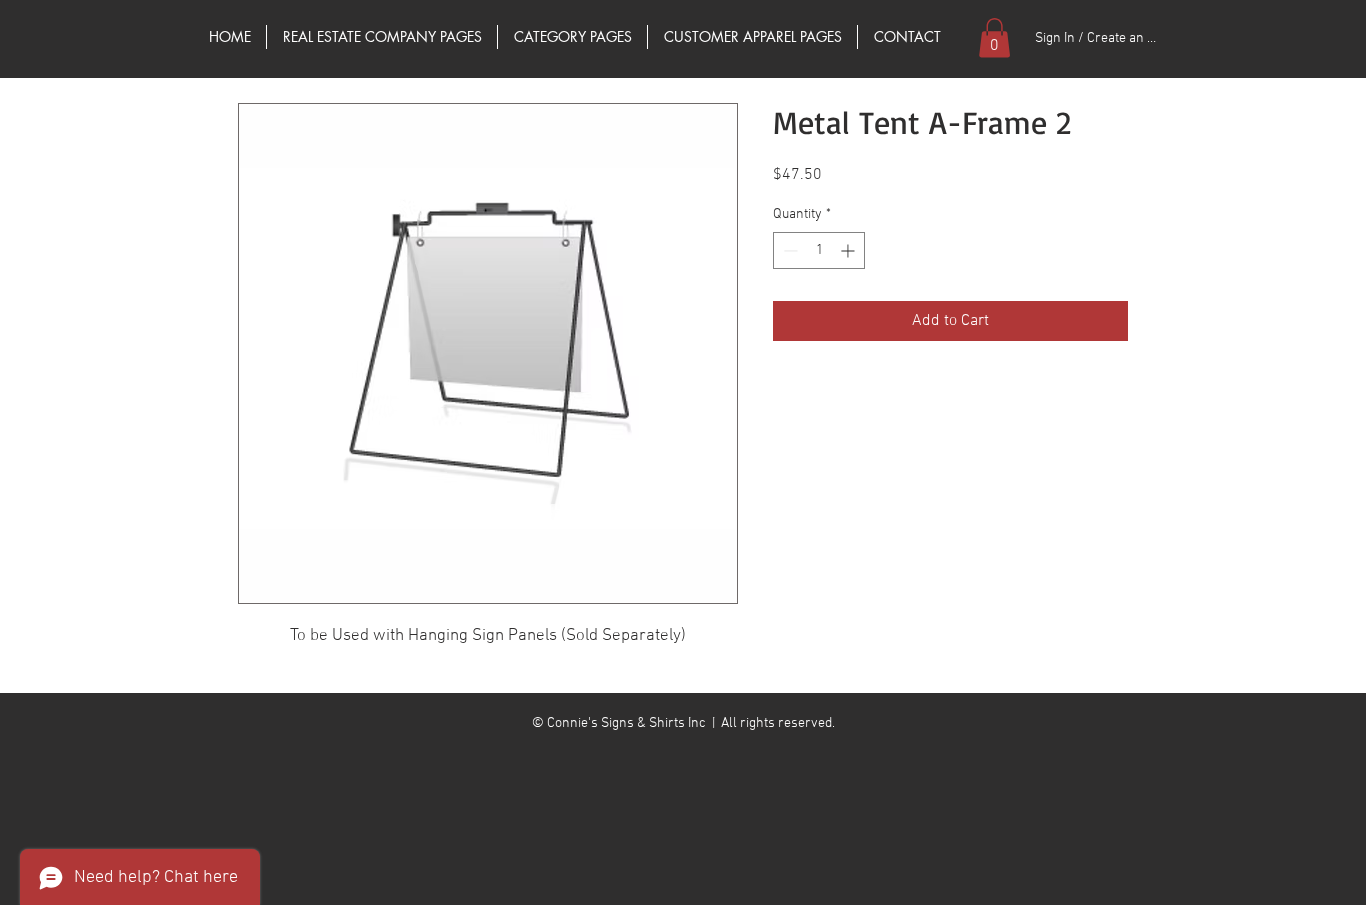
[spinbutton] (819, 250)
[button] (994, 37)
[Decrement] (788, 250)
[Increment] (849, 250)
